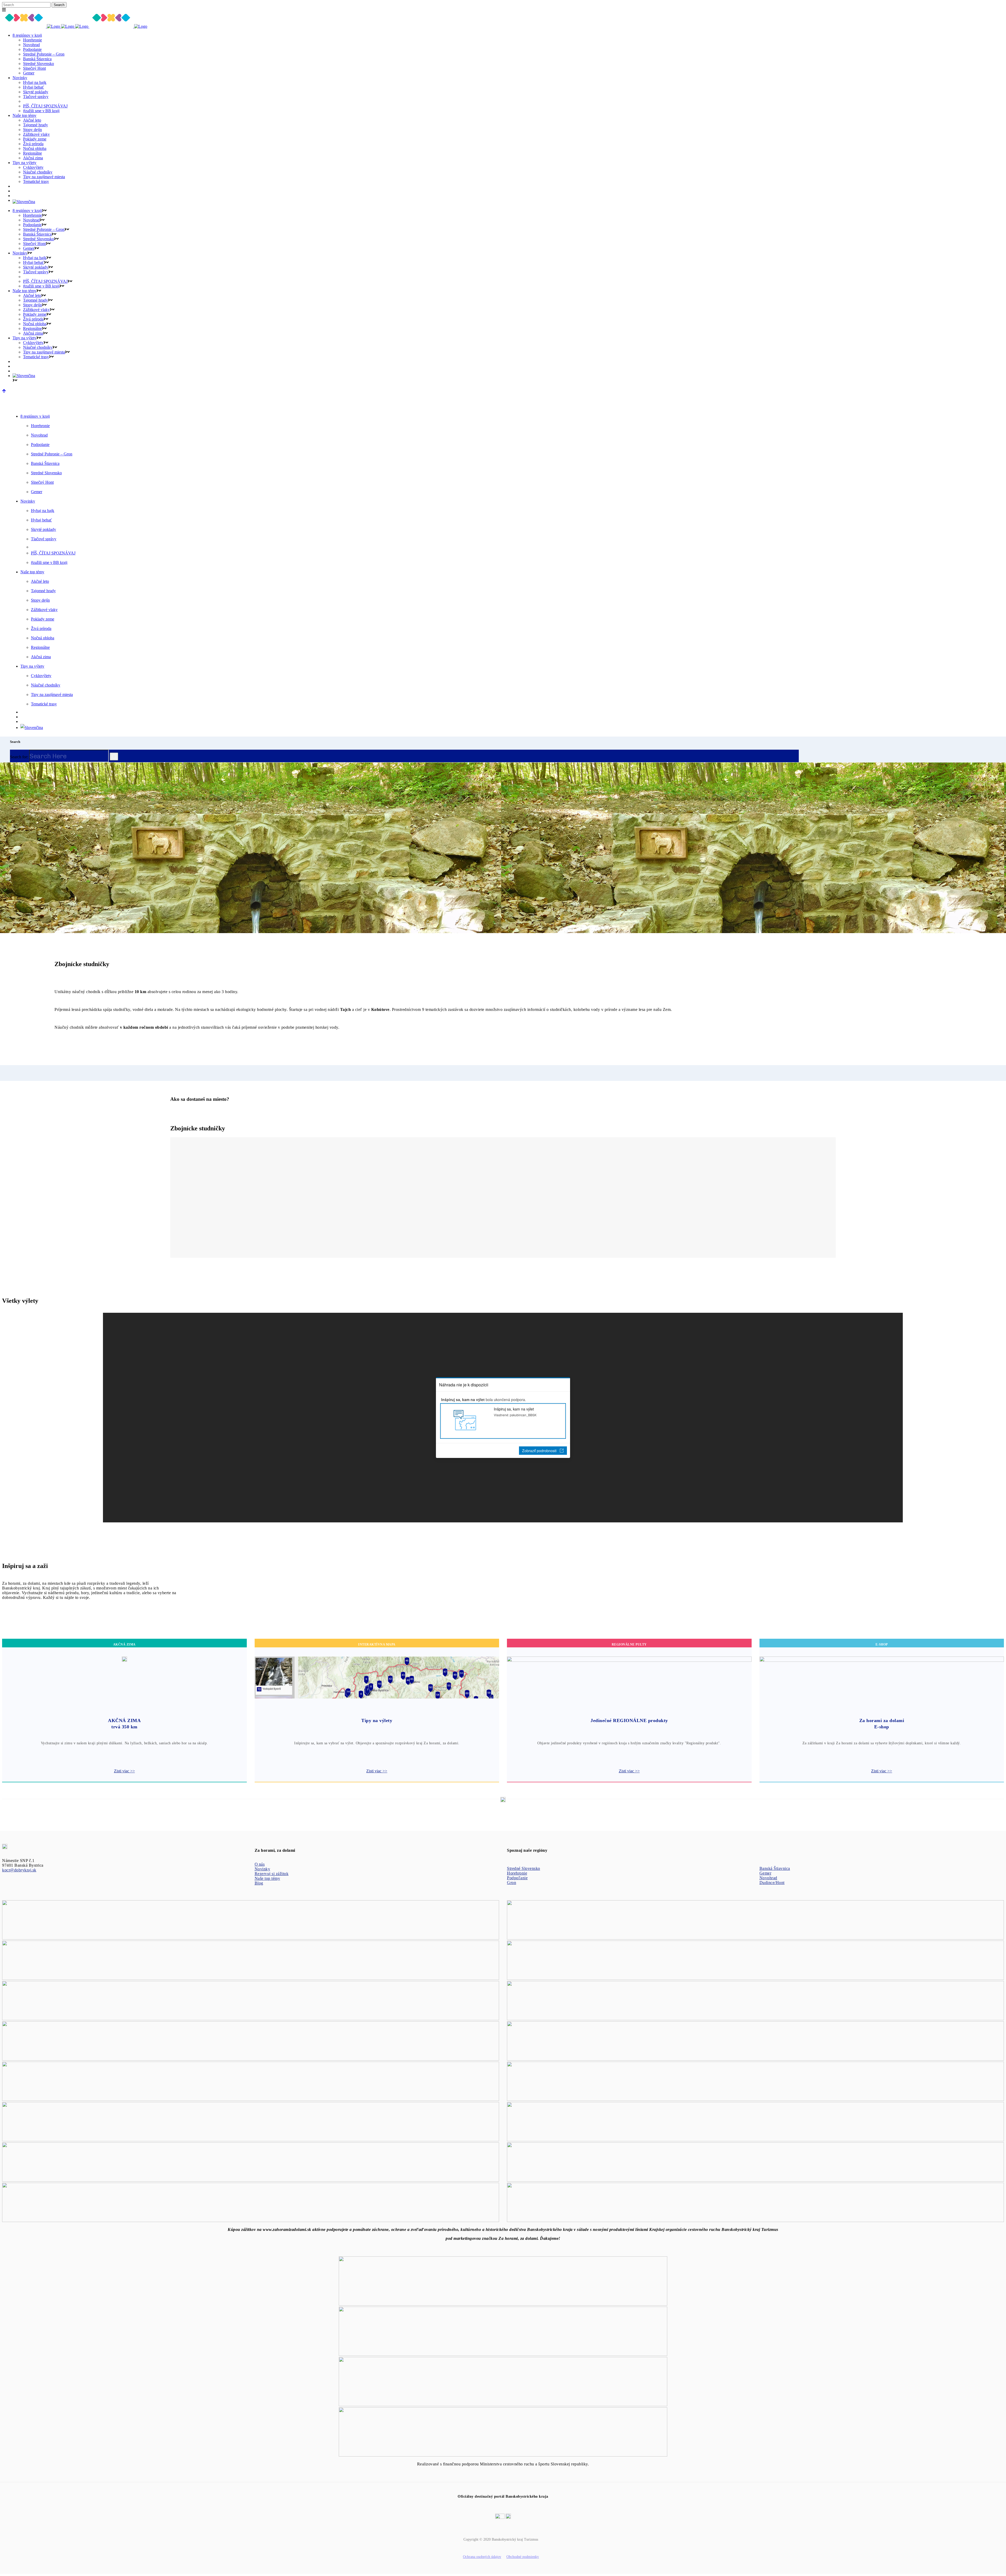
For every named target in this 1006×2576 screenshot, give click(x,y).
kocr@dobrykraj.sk (19, 1870)
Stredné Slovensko (524, 1868)
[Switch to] (508, 202)
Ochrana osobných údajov (482, 2557)
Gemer (766, 1873)
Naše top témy (267, 1878)
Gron (512, 1883)
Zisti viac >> (124, 1771)
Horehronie (517, 1873)
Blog (259, 1883)
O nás (260, 1864)
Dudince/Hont (772, 1883)
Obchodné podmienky (523, 2557)
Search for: (19, 757)
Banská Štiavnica (775, 1868)
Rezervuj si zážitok (272, 1874)
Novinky (263, 1869)
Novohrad (768, 1878)
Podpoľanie (517, 1878)
